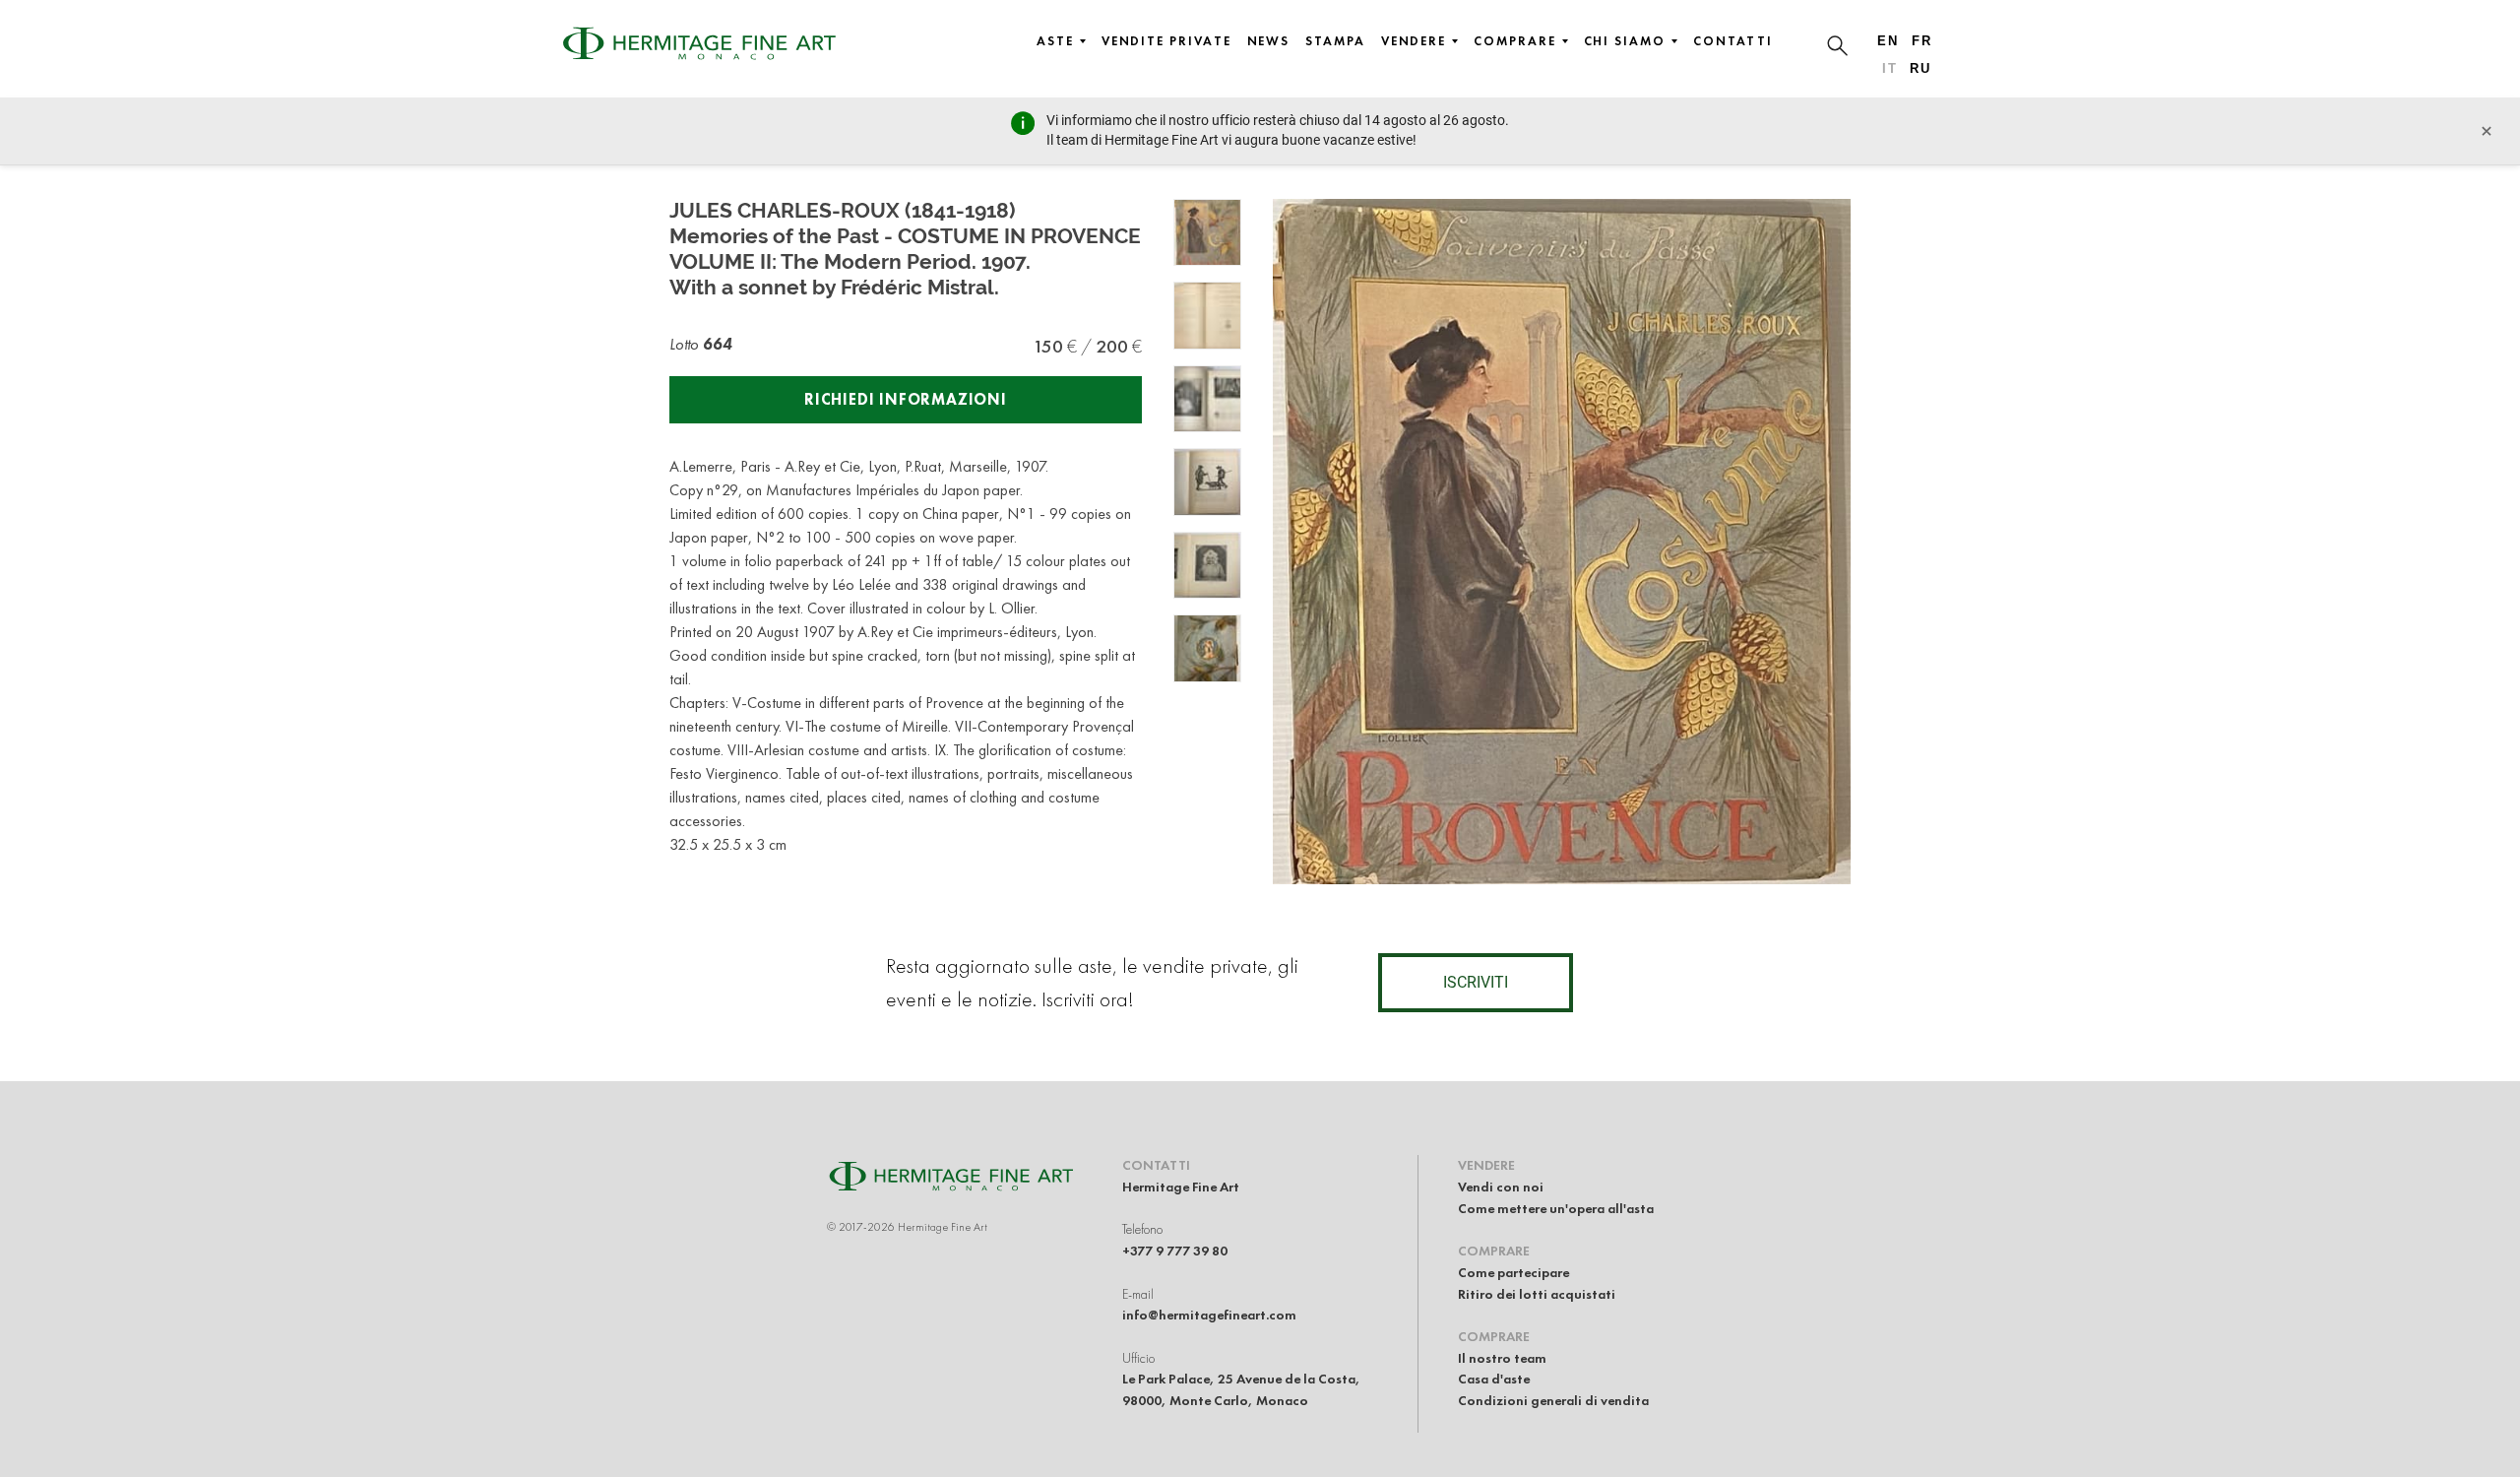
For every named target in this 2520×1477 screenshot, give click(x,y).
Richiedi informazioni (906, 399)
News (1269, 41)
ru (1921, 68)
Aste (1055, 41)
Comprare (1514, 41)
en (1888, 41)
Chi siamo (1625, 41)
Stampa (1335, 41)
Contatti (1733, 41)
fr (1922, 41)
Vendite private (1166, 41)
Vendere (1414, 41)
